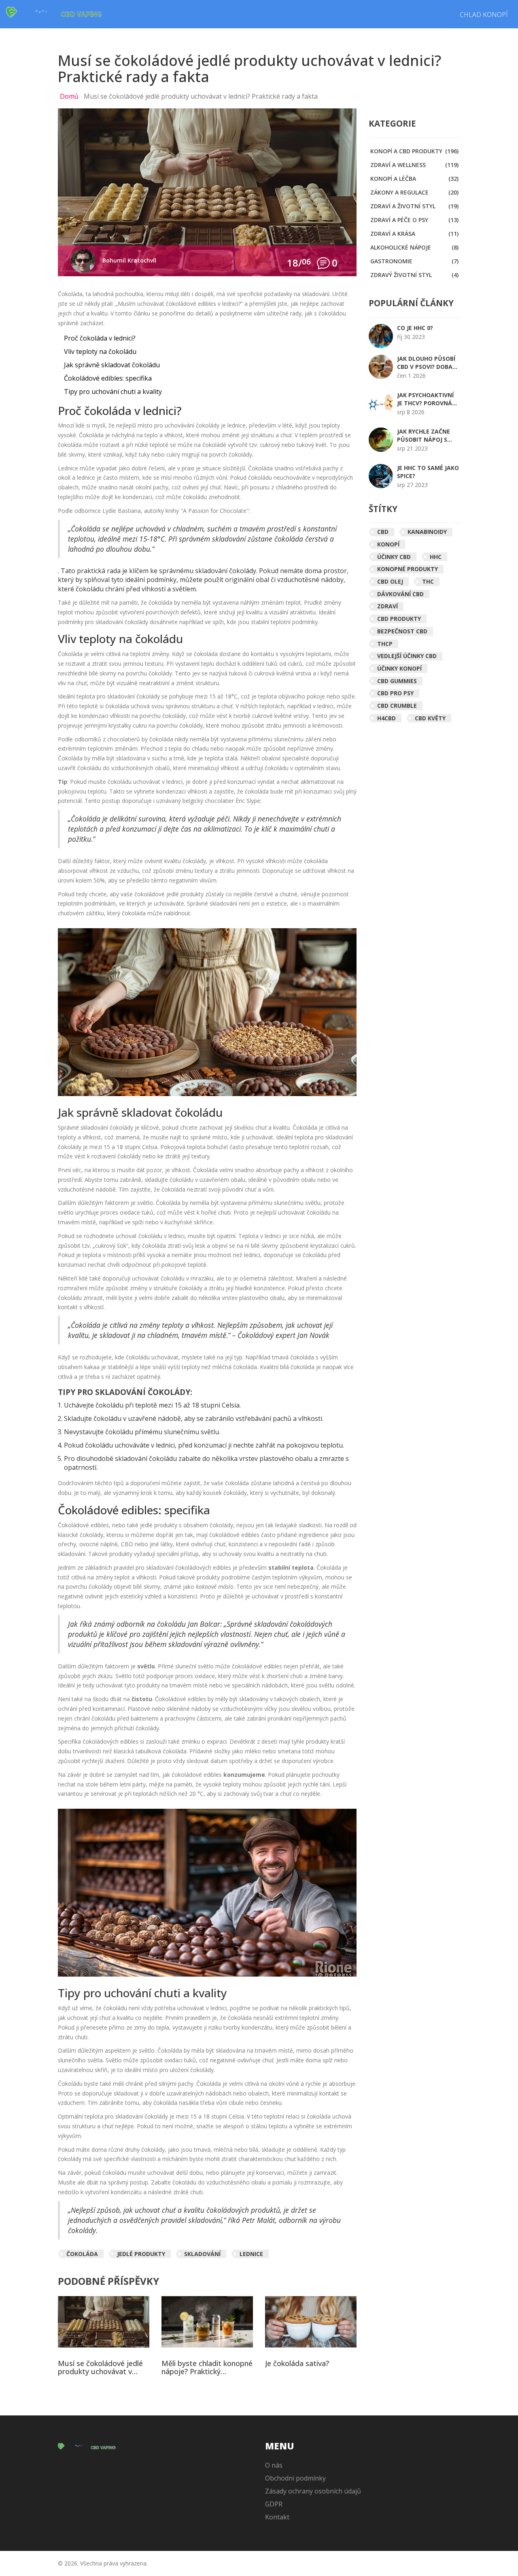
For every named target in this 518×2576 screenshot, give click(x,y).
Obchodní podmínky (295, 2478)
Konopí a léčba (414, 179)
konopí (388, 544)
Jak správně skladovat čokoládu (112, 365)
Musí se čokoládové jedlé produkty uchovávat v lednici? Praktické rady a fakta (100, 2368)
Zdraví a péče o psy (414, 220)
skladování (202, 2254)
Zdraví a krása (414, 234)
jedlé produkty (141, 2254)
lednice (251, 2254)
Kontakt (277, 2517)
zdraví (387, 606)
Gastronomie (414, 261)
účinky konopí (399, 668)
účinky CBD (394, 557)
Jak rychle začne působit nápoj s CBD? (424, 436)
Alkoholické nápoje (414, 247)
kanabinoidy (427, 532)
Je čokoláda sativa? (297, 2364)
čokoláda (82, 2254)
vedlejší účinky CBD (407, 656)
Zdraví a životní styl (414, 206)
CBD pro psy (395, 693)
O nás (274, 2465)
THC (428, 581)
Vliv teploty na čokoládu (100, 351)
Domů (69, 96)
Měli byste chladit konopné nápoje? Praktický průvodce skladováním (207, 2368)
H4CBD (386, 718)
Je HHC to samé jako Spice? (428, 472)
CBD (383, 532)
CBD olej (390, 581)
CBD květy (430, 718)
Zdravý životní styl (414, 275)
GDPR (274, 2504)
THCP (385, 644)
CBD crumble (397, 706)
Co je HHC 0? (415, 328)
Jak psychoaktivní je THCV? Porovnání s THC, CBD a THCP (428, 399)
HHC (436, 557)
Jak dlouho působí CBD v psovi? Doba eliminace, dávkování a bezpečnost (426, 363)
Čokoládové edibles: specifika (108, 378)
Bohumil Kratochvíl (129, 260)
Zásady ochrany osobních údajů (313, 2491)
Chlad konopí (484, 15)
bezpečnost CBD (402, 631)
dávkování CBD (400, 594)
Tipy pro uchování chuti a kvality (113, 392)
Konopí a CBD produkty (414, 151)
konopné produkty (408, 569)
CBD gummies (397, 681)
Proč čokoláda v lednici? (100, 338)
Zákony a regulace (414, 192)
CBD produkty (399, 619)
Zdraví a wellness (414, 165)
